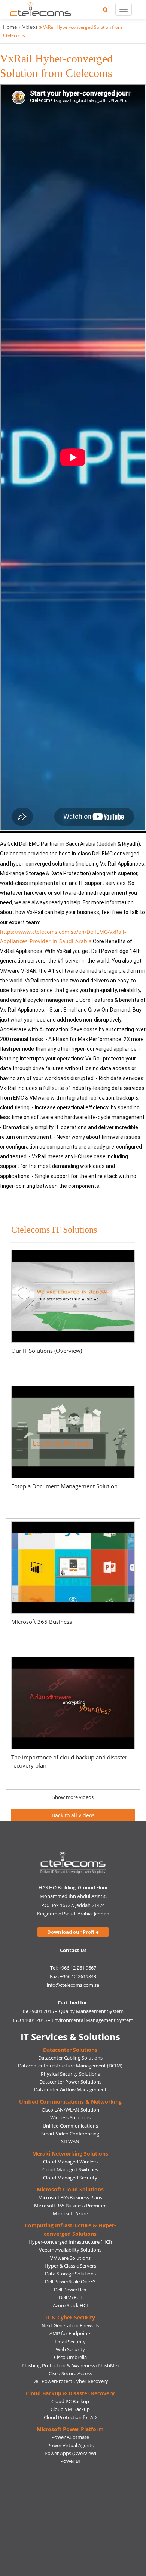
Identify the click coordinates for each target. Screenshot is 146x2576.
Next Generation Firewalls (70, 2325)
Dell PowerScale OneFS (70, 2281)
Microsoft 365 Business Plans (70, 2197)
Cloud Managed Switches (70, 2169)
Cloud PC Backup (70, 2401)
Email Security (70, 2342)
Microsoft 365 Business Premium (70, 2206)
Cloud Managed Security (70, 2178)
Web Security (70, 2349)
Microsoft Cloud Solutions (70, 2189)
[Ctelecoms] (73, 1863)
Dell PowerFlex (70, 2290)
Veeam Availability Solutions (70, 2250)
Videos (30, 27)
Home (10, 27)
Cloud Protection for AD (70, 2417)
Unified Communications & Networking (70, 2102)
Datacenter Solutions (70, 2050)
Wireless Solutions (70, 2117)
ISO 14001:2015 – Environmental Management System (73, 2020)
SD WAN (70, 2141)
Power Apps (58, 2453)
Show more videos (73, 1797)
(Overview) (84, 2453)
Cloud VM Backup (70, 2409)
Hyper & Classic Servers (70, 2266)
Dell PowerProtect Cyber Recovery (70, 2381)
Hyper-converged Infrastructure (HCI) (70, 2242)
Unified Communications (70, 2126)
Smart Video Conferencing (70, 2134)
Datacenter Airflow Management (70, 2089)
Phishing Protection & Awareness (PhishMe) (70, 2365)
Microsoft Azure (70, 2213)
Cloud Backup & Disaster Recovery (70, 2393)
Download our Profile (73, 1932)
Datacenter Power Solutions (70, 2082)
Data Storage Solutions (70, 2274)
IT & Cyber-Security (70, 2317)
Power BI (70, 2461)
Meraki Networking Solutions (70, 2154)
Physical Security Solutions (70, 2074)
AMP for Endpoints (70, 2333)
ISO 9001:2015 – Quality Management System (73, 2011)
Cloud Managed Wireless (70, 2162)
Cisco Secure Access (70, 2373)
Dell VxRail (70, 2297)
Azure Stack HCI (70, 2305)
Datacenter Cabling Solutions (70, 2058)
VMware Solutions (70, 2258)
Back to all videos (73, 1815)
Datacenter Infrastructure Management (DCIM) (70, 2066)
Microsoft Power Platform (70, 2429)
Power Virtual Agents (70, 2445)
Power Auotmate (70, 2437)
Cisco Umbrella (70, 2357)
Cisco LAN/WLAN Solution (70, 2110)
